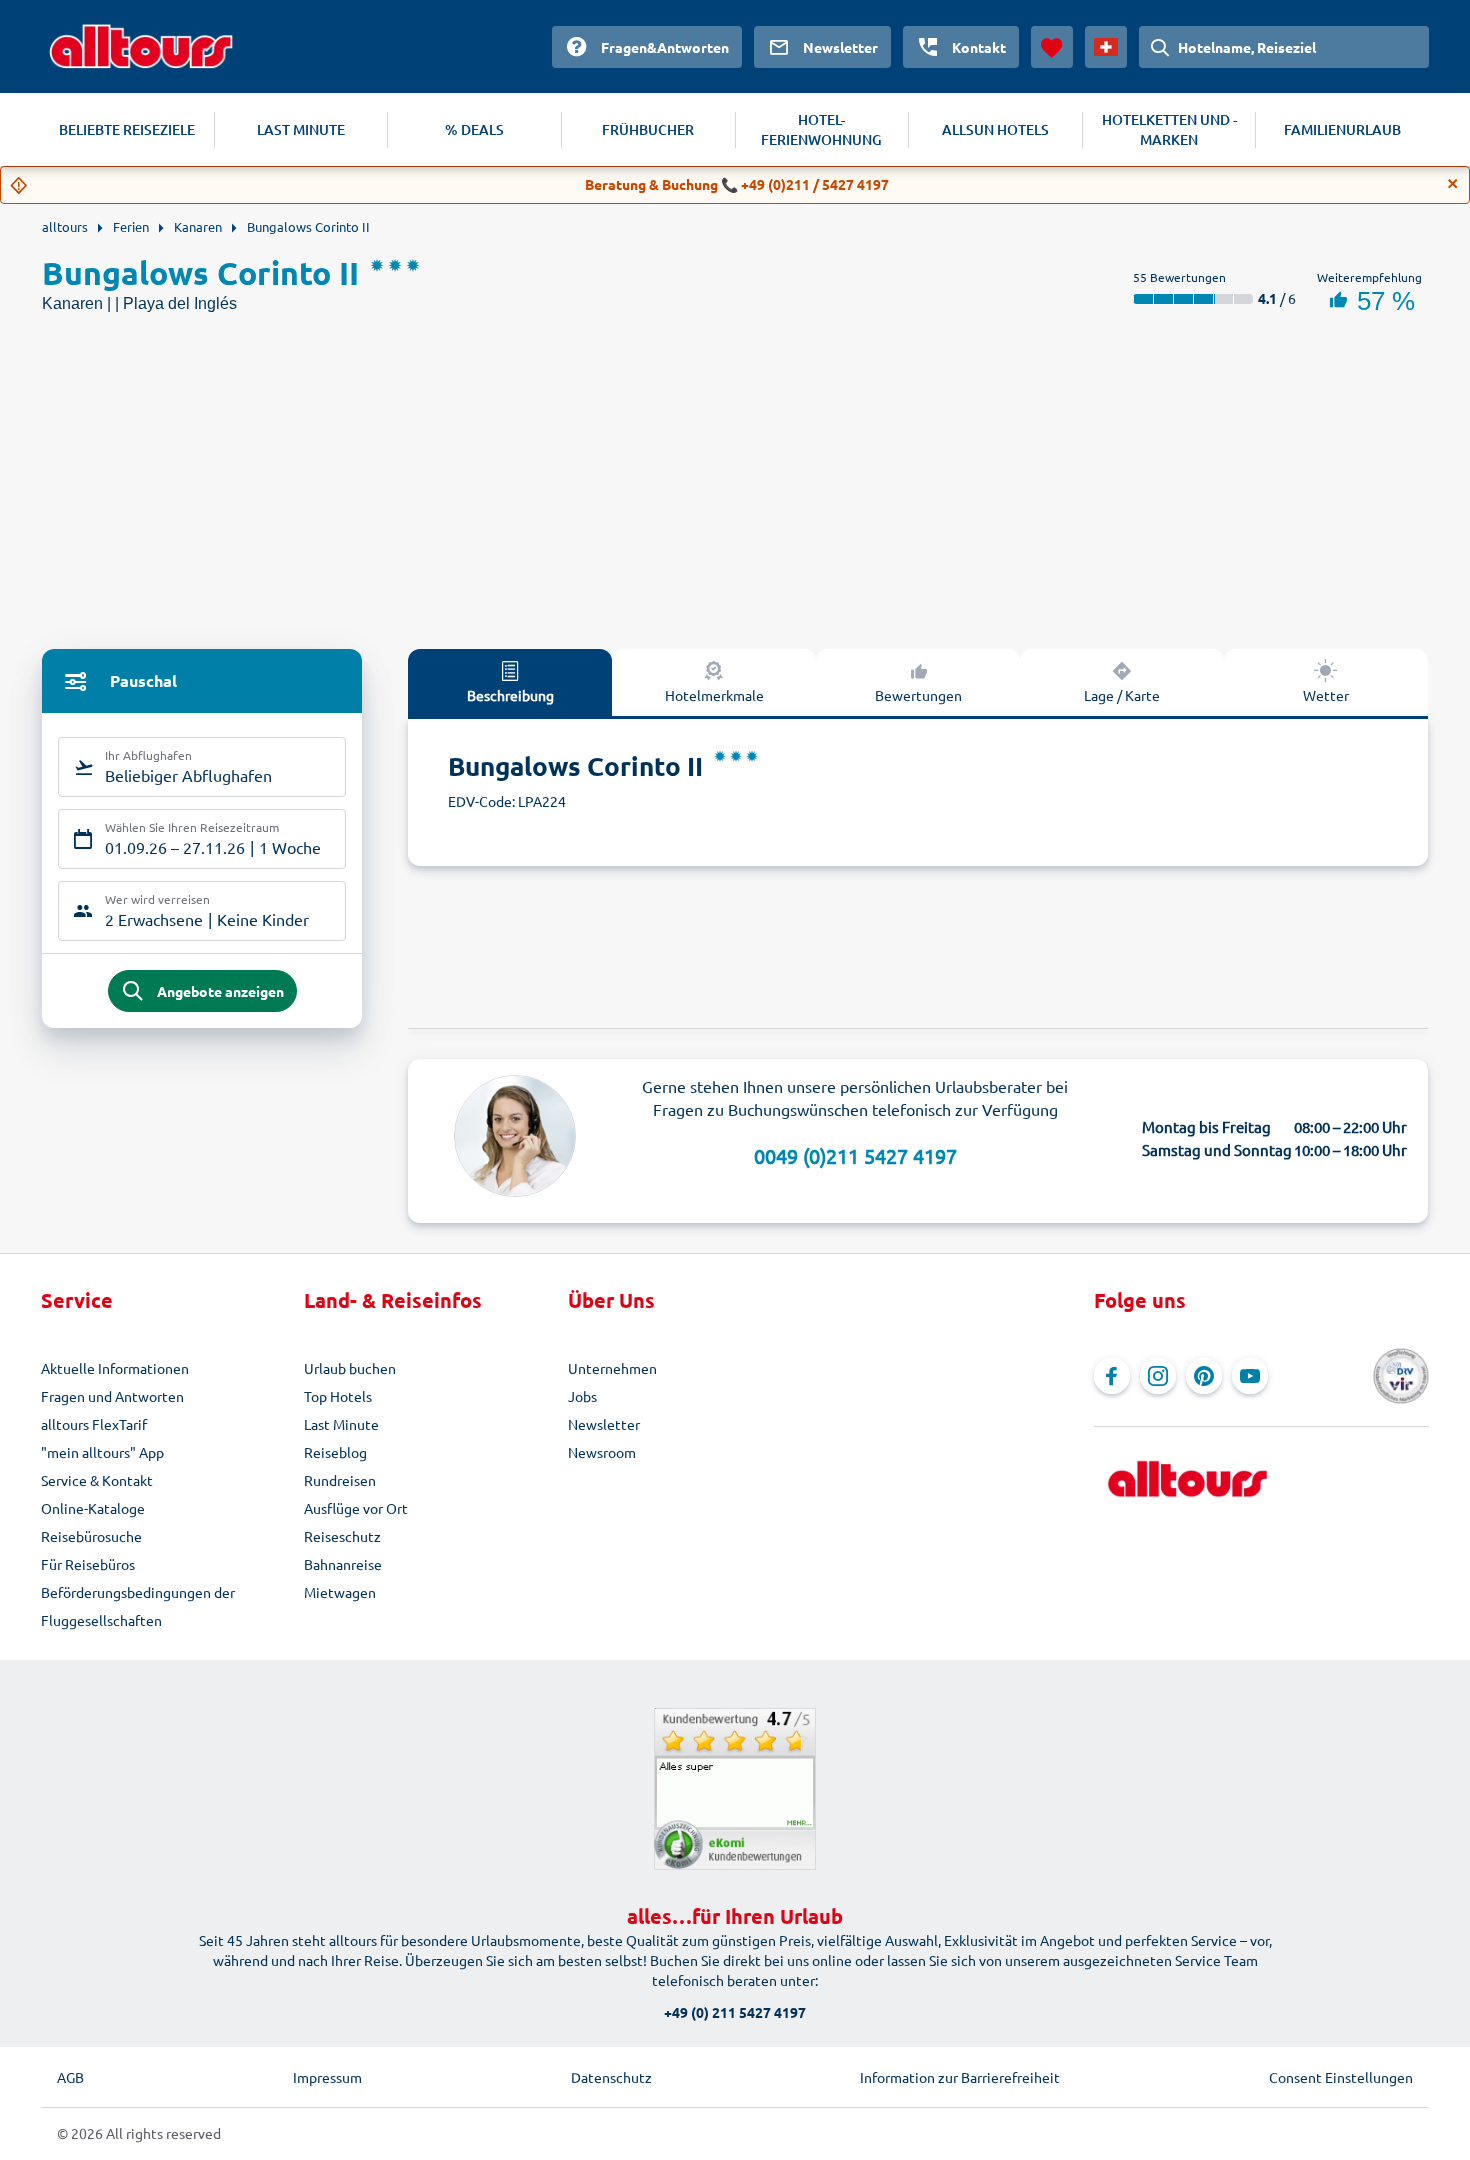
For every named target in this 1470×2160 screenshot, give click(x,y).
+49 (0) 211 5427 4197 (735, 2012)
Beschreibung (510, 695)
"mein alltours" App (102, 1452)
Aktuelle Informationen (115, 1368)
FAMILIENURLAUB (1342, 129)
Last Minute (341, 1424)
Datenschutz (611, 2077)
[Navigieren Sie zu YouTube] (1250, 1376)
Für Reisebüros (88, 1564)
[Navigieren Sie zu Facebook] (1112, 1376)
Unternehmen (612, 1368)
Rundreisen (340, 1480)
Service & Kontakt (97, 1480)
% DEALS (474, 129)
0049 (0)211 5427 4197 (855, 1155)
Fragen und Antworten (112, 1396)
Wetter (1326, 695)
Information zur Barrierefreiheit (960, 2077)
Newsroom (602, 1452)
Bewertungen (918, 695)
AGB (70, 2077)
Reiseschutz (342, 1536)
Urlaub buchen (350, 1368)
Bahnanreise (343, 1564)
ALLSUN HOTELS (995, 129)
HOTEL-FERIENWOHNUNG (821, 129)
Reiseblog (335, 1452)
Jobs (582, 1396)
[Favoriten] (1052, 47)
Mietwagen (340, 1592)
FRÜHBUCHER (648, 129)
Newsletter (604, 1424)
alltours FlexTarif (94, 1424)
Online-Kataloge (93, 1508)
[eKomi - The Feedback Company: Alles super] (735, 1789)
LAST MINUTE (301, 129)
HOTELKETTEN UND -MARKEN (1169, 129)
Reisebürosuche (91, 1536)
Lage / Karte (1122, 695)
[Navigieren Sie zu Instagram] (1158, 1376)
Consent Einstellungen (1341, 2077)
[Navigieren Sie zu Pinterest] (1204, 1376)
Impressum (327, 2077)
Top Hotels (338, 1396)
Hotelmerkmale (714, 695)
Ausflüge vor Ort (356, 1508)
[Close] (1453, 184)
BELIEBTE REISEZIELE (127, 129)
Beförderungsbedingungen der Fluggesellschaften (138, 1606)
